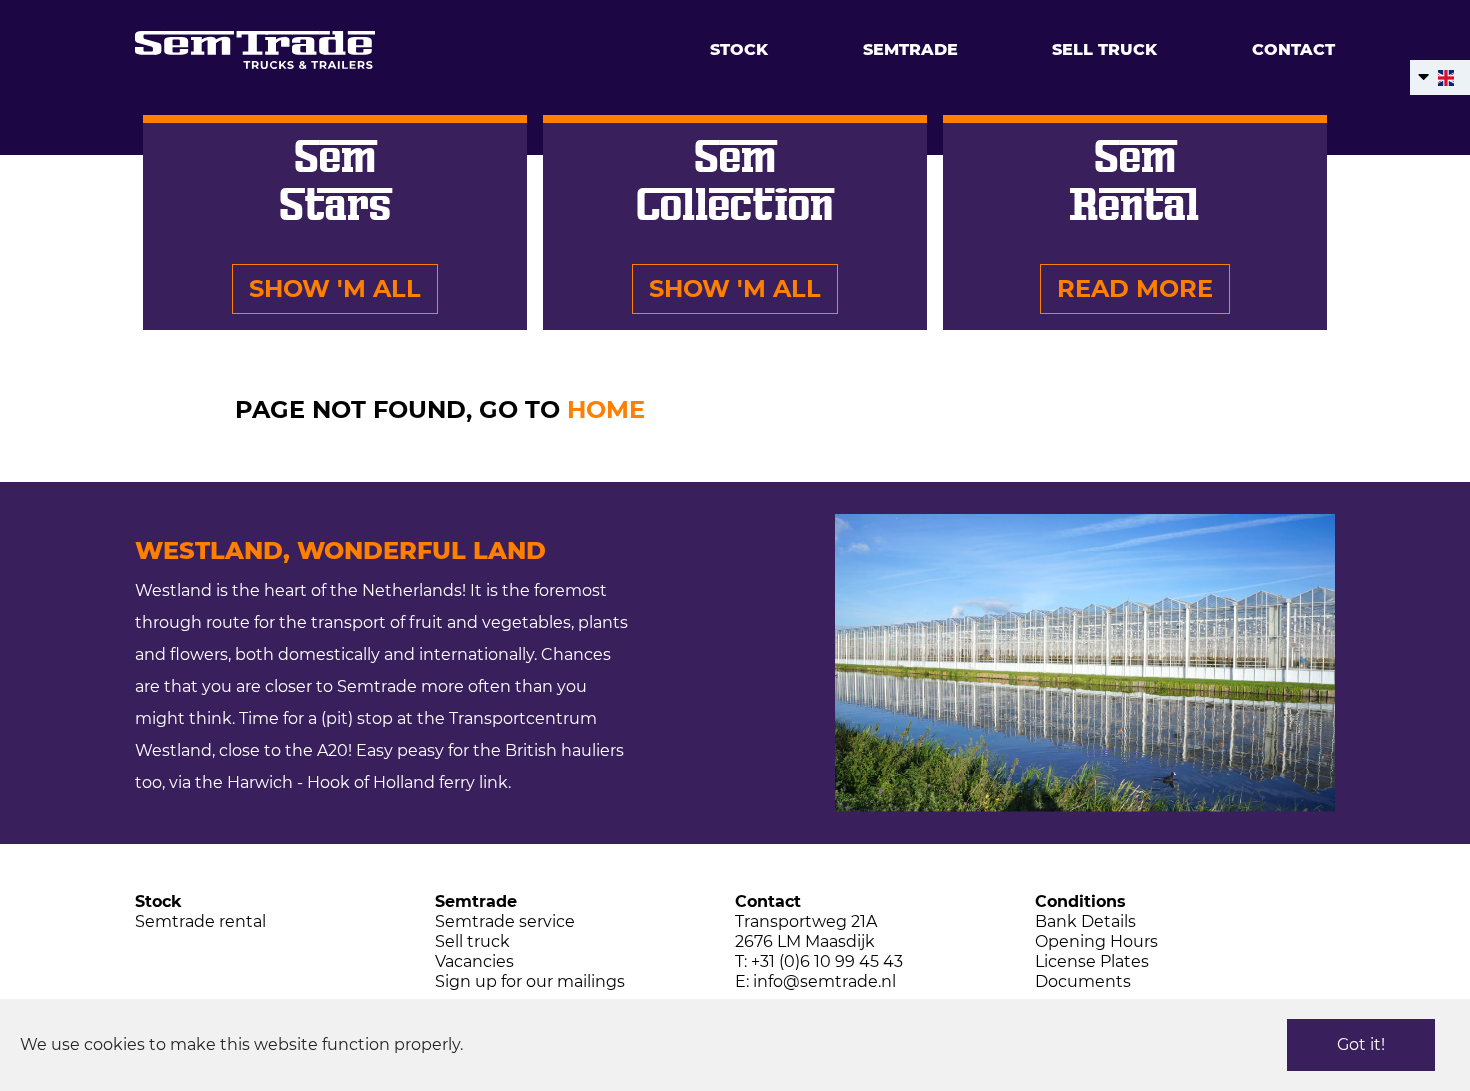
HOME (606, 409)
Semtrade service (505, 921)
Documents (1083, 981)
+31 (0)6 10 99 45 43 (827, 961)
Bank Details (1085, 921)
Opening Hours (1096, 941)
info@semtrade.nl (824, 981)
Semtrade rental (200, 921)
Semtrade (910, 49)
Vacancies (474, 961)
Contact (1293, 49)
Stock (739, 49)
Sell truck (1104, 49)
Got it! (1361, 1044)
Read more (1135, 288)
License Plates (1092, 961)
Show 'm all (335, 288)
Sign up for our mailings (530, 981)
